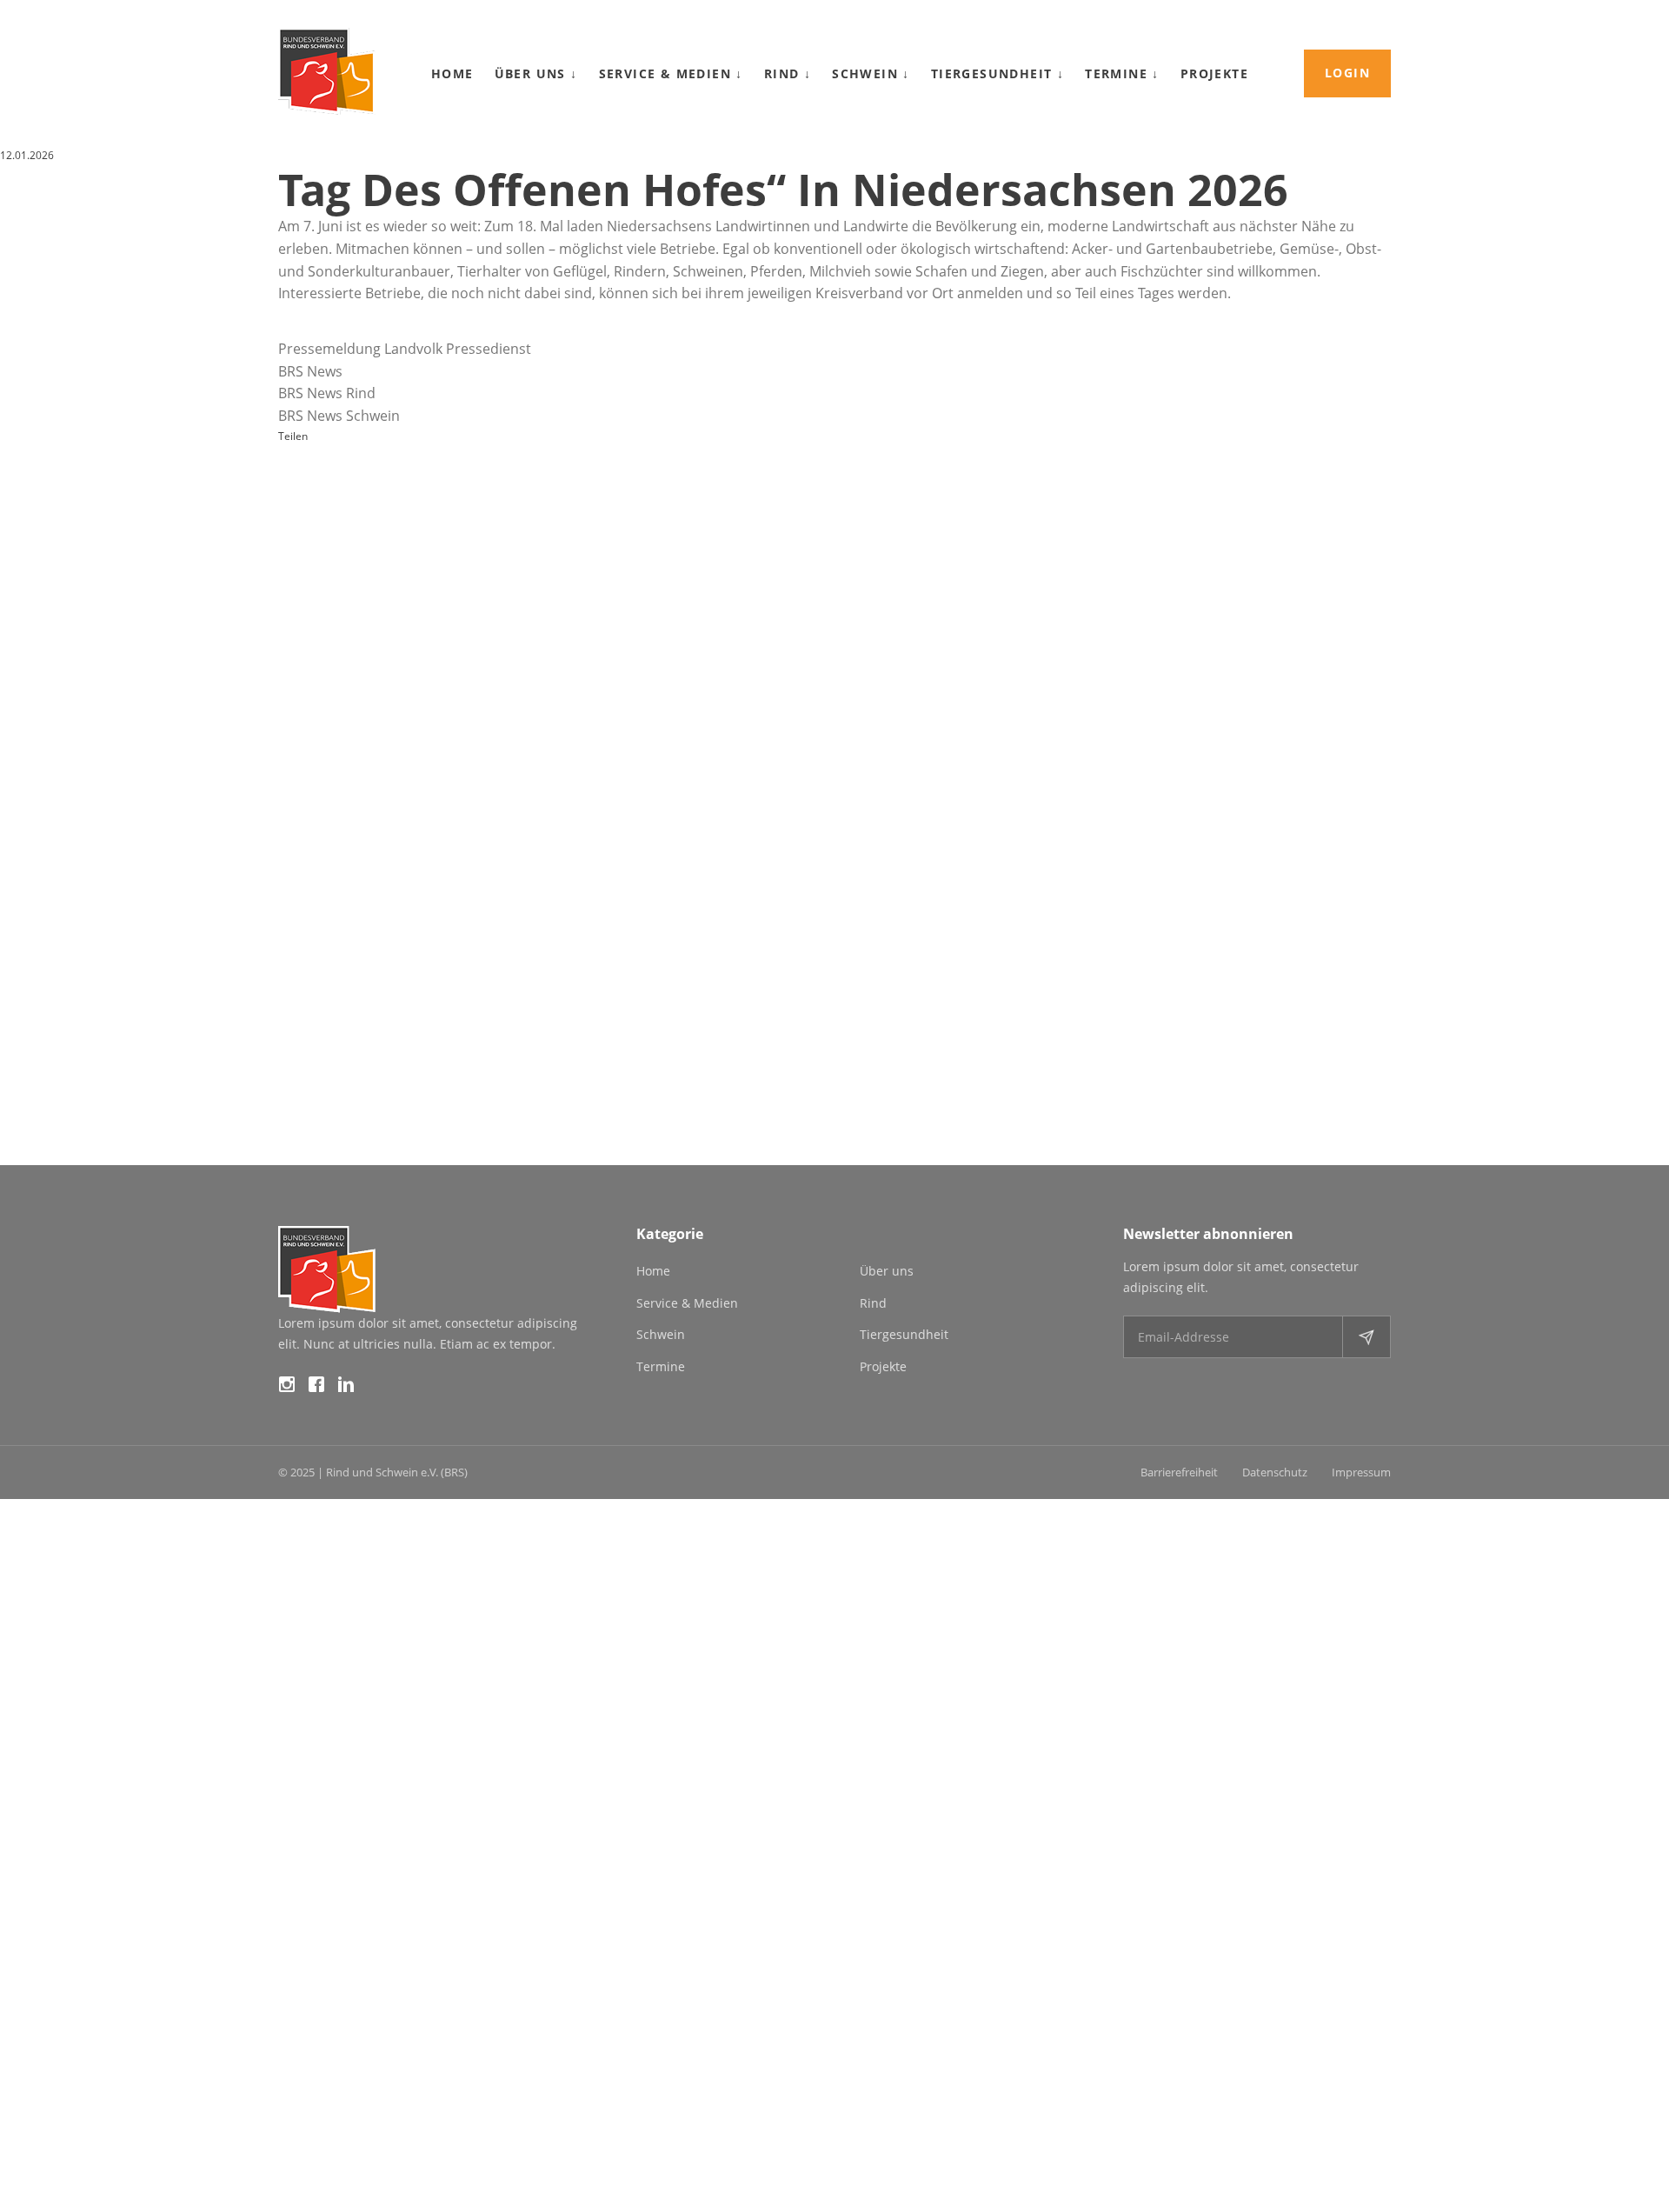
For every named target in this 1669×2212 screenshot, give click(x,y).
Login (1347, 73)
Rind (788, 73)
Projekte (1214, 73)
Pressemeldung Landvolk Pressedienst (405, 349)
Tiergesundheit (997, 73)
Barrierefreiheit (1179, 1472)
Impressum (1361, 1472)
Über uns (536, 73)
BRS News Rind (327, 393)
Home (452, 73)
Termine (1122, 73)
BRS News (310, 371)
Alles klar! (42, 2143)
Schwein (871, 73)
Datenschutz (1275, 1472)
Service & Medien (671, 73)
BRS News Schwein (339, 416)
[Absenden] (1366, 1337)
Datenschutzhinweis (49, 2202)
